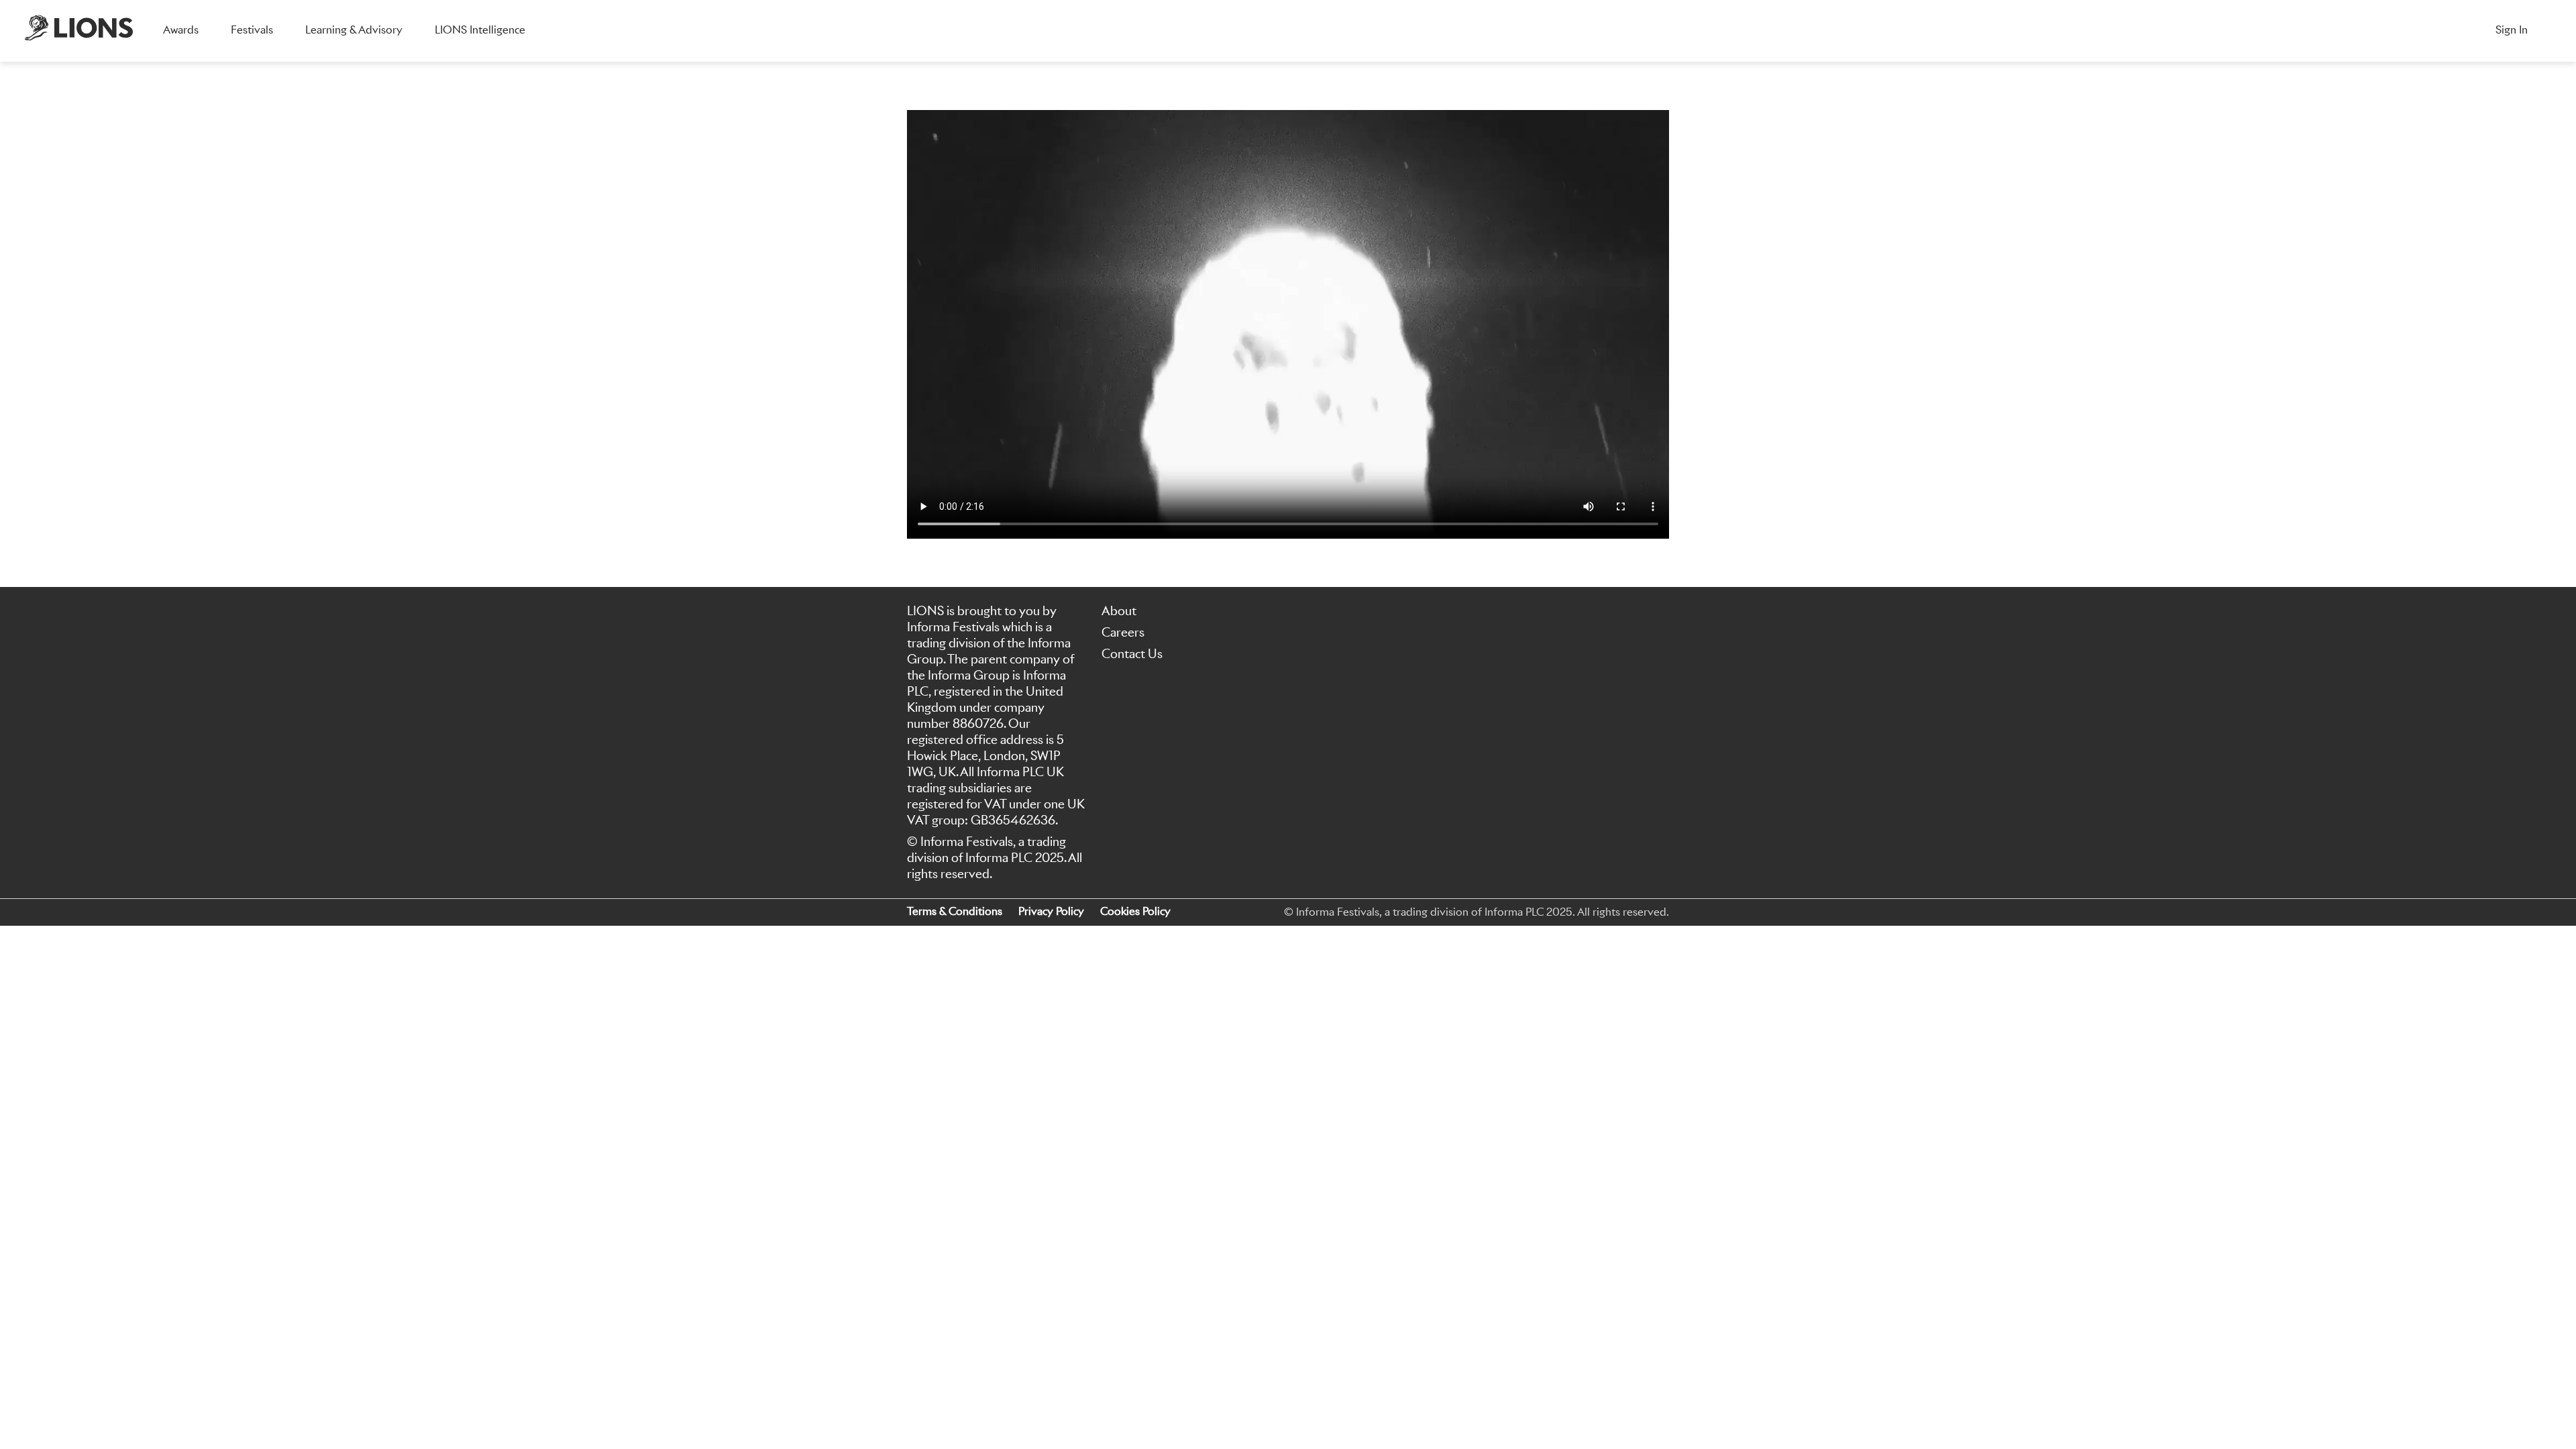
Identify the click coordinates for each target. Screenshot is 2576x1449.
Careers (1123, 632)
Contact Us (1132, 654)
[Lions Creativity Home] (79, 31)
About (1119, 611)
